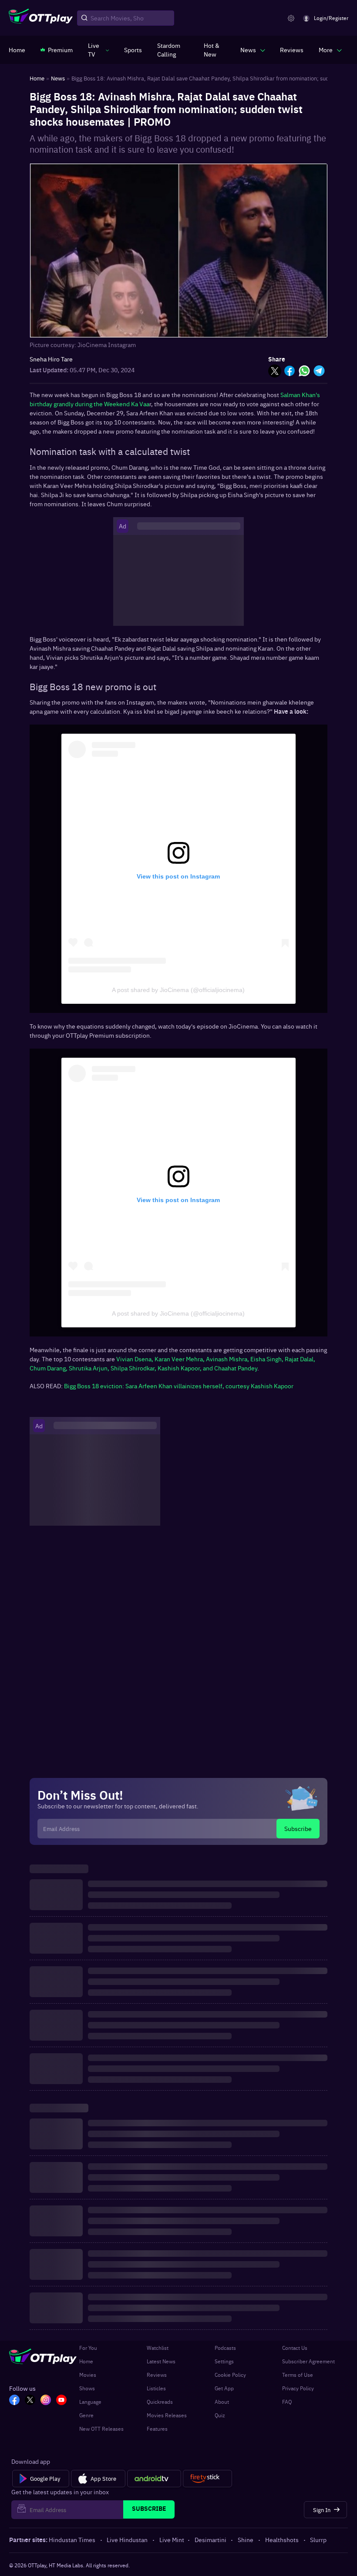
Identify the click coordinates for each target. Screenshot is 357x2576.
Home (86, 2361)
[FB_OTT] (14, 2401)
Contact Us (295, 2348)
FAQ (287, 2402)
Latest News (161, 2361)
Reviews (157, 2375)
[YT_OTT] (61, 2401)
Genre (86, 2415)
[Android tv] (154, 2479)
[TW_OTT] (30, 2401)
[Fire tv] (207, 2479)
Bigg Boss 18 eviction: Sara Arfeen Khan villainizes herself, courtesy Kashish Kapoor (179, 1386)
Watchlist (158, 2348)
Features (157, 2429)
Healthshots (282, 2539)
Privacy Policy (298, 2388)
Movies (88, 2375)
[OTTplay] (41, 18)
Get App (224, 2388)
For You (88, 2348)
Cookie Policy (230, 2375)
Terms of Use (298, 2375)
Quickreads (160, 2402)
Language (90, 2402)
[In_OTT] (46, 2401)
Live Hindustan (127, 2539)
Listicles (156, 2388)
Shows (87, 2388)
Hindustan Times (72, 2539)
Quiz (220, 2415)
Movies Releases (167, 2415)
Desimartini (210, 2539)
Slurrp (318, 2539)
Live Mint (172, 2539)
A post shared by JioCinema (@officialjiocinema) (178, 990)
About (222, 2402)
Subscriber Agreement (308, 2361)
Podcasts (225, 2348)
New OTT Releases (101, 2429)
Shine (246, 2539)
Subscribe (298, 1828)
